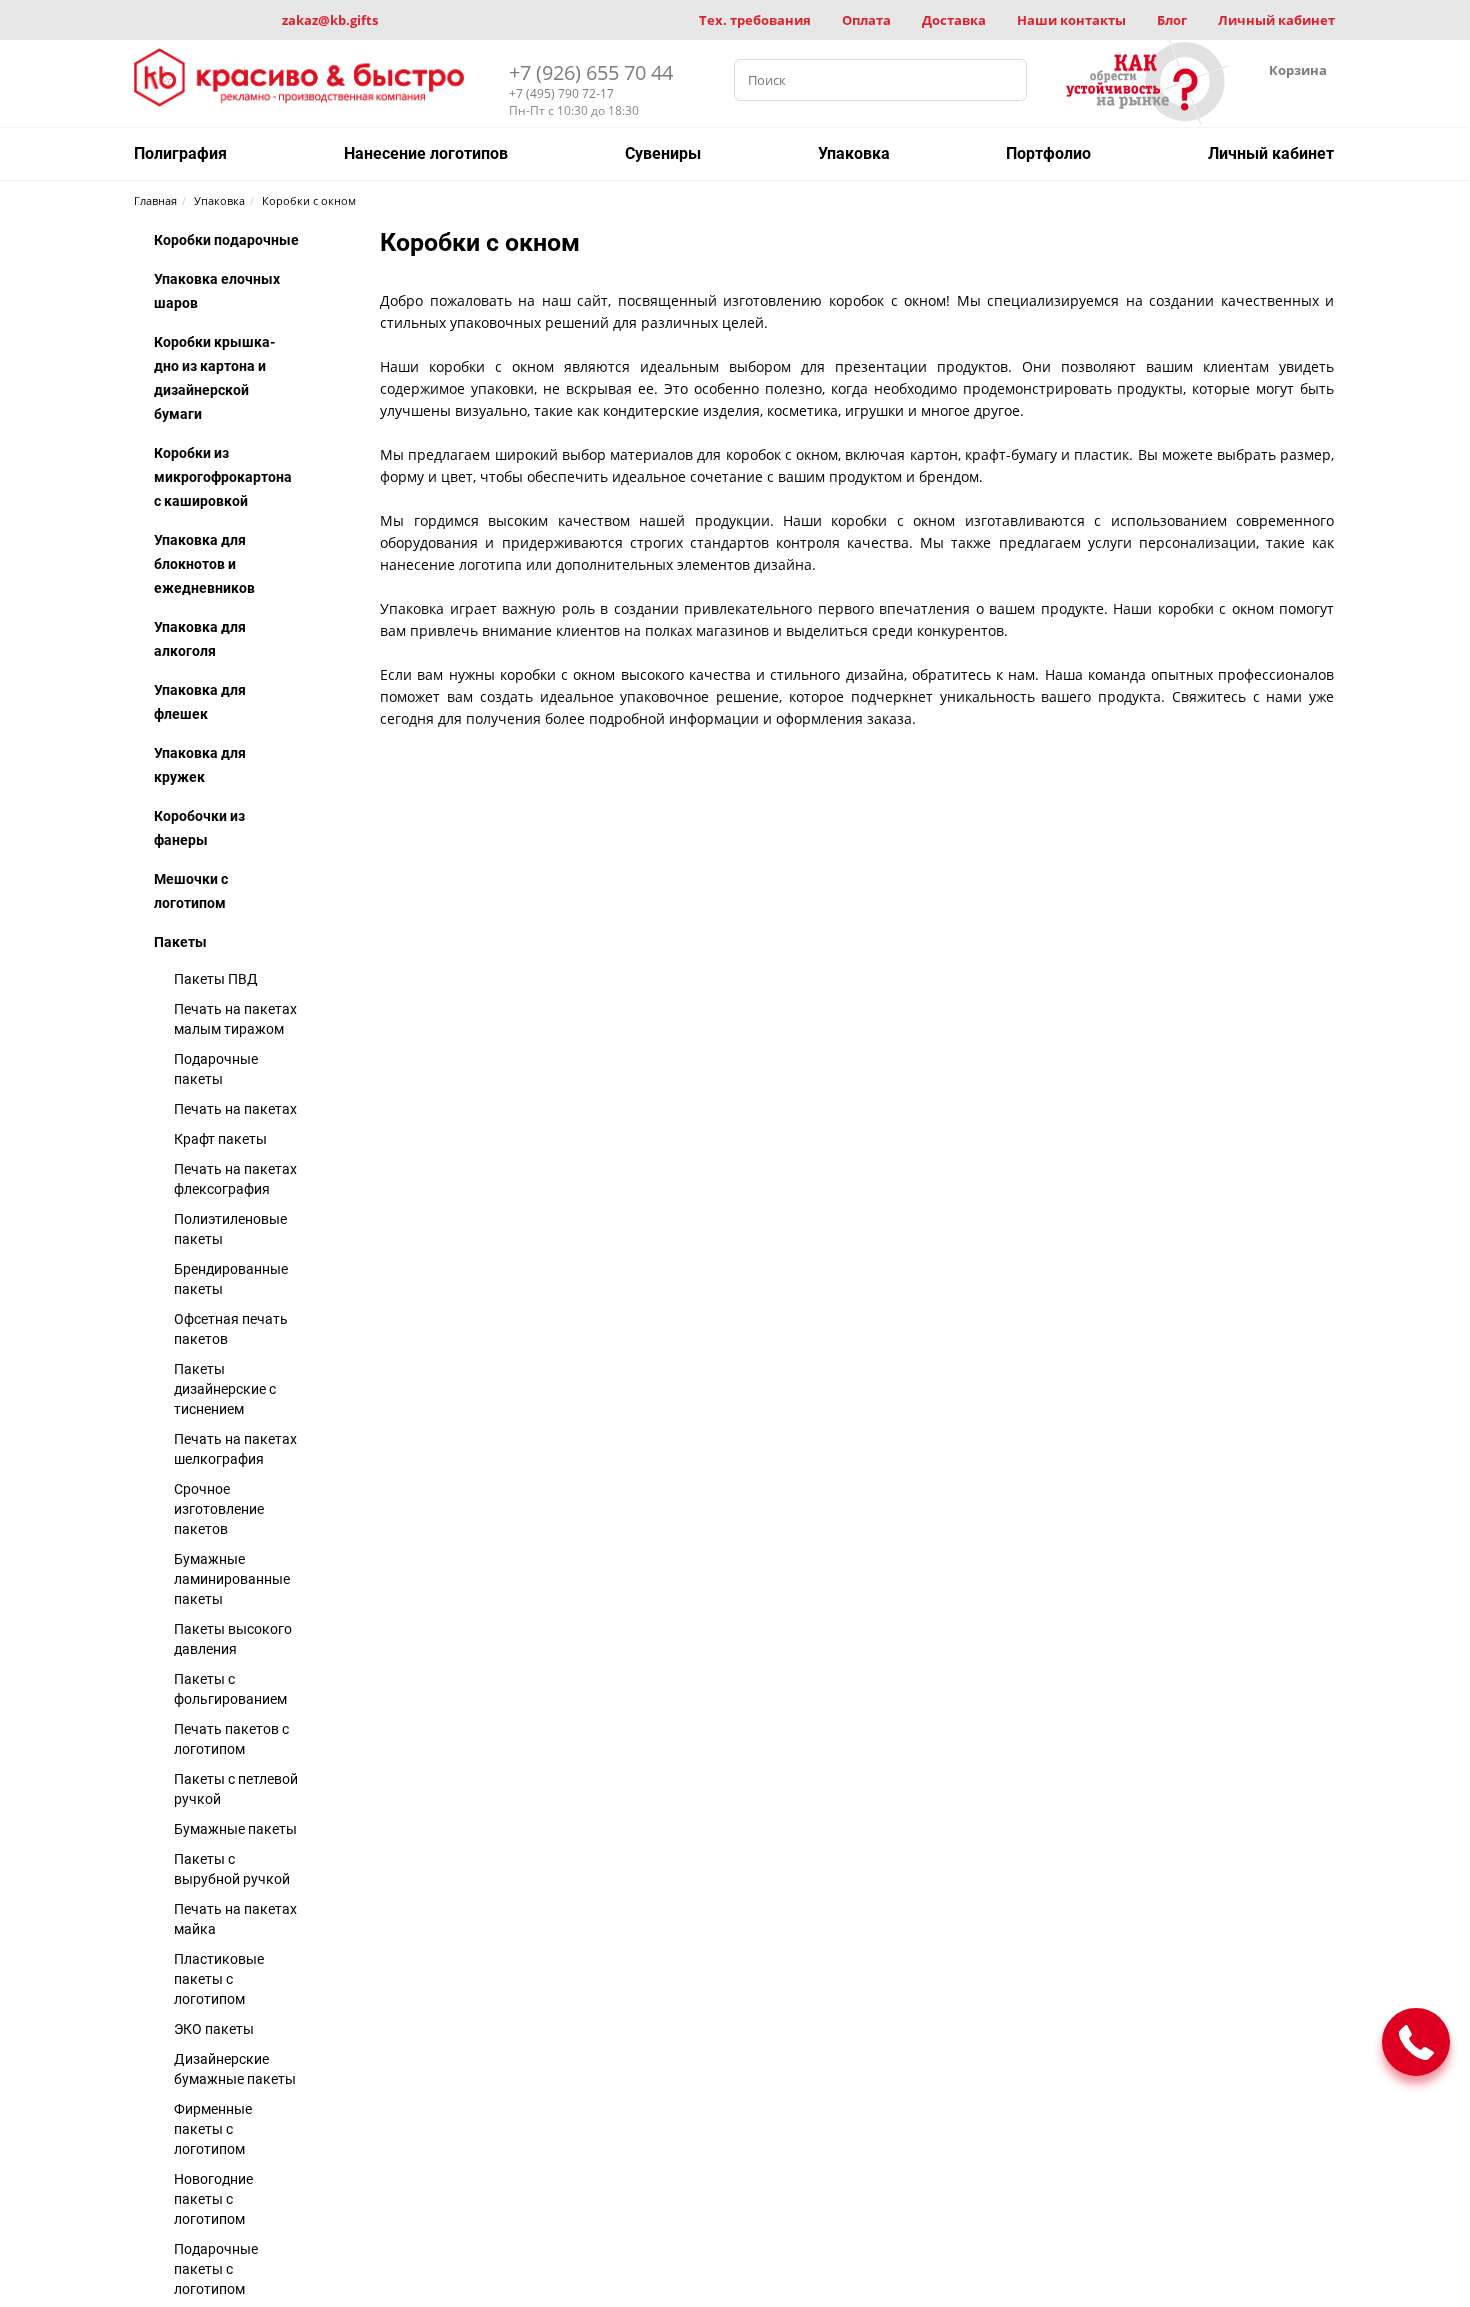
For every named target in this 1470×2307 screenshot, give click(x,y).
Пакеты (180, 942)
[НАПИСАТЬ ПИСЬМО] (1416, 2042)
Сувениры (663, 153)
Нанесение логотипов (426, 153)
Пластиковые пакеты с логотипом (219, 1979)
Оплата (866, 20)
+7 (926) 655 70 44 (591, 72)
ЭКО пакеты (214, 2029)
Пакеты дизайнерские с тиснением (225, 1389)
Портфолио (1048, 153)
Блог (1172, 20)
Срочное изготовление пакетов (219, 1509)
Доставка (954, 20)
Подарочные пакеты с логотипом (216, 2269)
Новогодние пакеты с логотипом (213, 2199)
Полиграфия (180, 153)
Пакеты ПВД (216, 979)
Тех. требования (755, 20)
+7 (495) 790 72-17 (561, 93)
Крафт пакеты (220, 1139)
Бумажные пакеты (235, 1829)
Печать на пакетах (235, 1109)
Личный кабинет (1276, 20)
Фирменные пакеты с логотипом (213, 2129)
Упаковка (854, 153)
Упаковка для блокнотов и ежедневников (204, 564)
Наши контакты (1071, 20)
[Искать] (1006, 80)
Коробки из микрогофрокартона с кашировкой (223, 477)
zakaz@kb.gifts (330, 20)
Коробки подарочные (226, 240)
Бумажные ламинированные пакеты (232, 1579)
